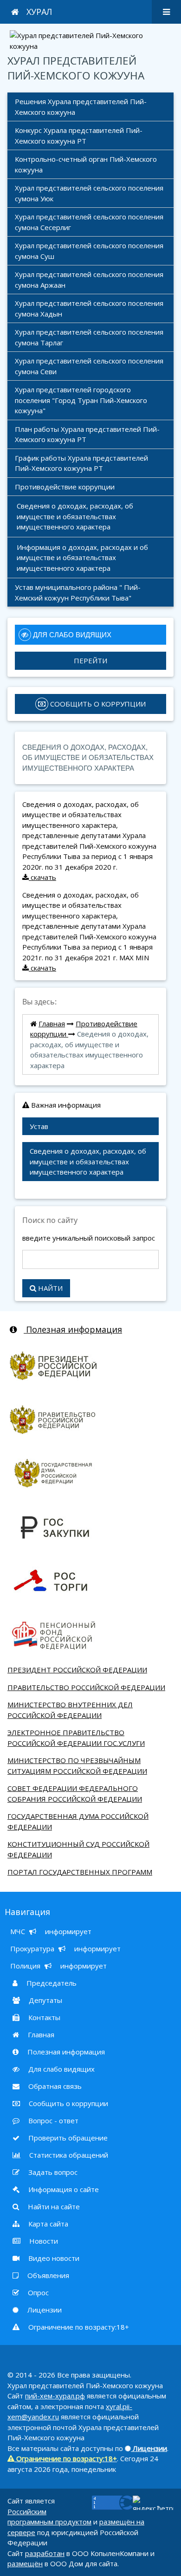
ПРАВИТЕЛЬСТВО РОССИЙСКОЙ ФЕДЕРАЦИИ (86, 1687)
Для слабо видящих (61, 2069)
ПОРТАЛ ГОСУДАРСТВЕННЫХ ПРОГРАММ (80, 1872)
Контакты (43, 2017)
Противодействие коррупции (66, 487)
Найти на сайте (53, 2206)
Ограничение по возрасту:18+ (78, 2327)
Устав (39, 1126)
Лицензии (44, 2310)
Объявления (47, 2275)
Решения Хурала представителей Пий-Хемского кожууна (81, 107)
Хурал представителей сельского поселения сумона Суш (90, 251)
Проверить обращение (67, 2138)
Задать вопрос (52, 2172)
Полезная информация (73, 1329)
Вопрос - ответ (52, 2120)
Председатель (51, 1983)
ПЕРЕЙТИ (90, 661)
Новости (43, 2241)
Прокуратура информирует (65, 1949)
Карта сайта (47, 2224)
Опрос (37, 2292)
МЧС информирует (51, 1931)
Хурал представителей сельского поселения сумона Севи (90, 366)
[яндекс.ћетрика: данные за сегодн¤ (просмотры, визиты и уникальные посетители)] (153, 2503)
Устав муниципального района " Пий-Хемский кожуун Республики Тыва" (78, 592)
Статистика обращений (68, 2155)
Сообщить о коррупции (68, 2103)
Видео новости (53, 2258)
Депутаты (45, 2000)
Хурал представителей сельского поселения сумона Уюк (90, 193)
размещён (25, 2563)
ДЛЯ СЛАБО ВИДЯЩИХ (71, 635)
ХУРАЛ (39, 12)
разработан (45, 2553)
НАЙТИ (49, 1288)
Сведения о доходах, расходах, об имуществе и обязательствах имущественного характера (76, 516)
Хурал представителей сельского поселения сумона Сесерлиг (90, 222)
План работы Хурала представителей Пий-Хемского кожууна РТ (87, 434)
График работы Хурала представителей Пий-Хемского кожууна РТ (82, 463)
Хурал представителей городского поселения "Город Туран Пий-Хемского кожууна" (82, 400)
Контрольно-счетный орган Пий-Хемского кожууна (87, 164)
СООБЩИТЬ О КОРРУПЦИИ (97, 704)
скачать (42, 877)
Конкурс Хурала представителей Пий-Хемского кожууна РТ (79, 135)
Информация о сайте (63, 2189)
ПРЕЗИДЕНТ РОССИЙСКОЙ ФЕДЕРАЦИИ (77, 1670)
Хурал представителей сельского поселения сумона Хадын (90, 308)
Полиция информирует (58, 1966)
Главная (52, 1024)
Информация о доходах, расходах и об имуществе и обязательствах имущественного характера (83, 558)
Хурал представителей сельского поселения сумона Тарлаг (90, 337)
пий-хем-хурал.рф (55, 2396)
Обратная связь (54, 2086)
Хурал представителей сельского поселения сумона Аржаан (90, 280)
